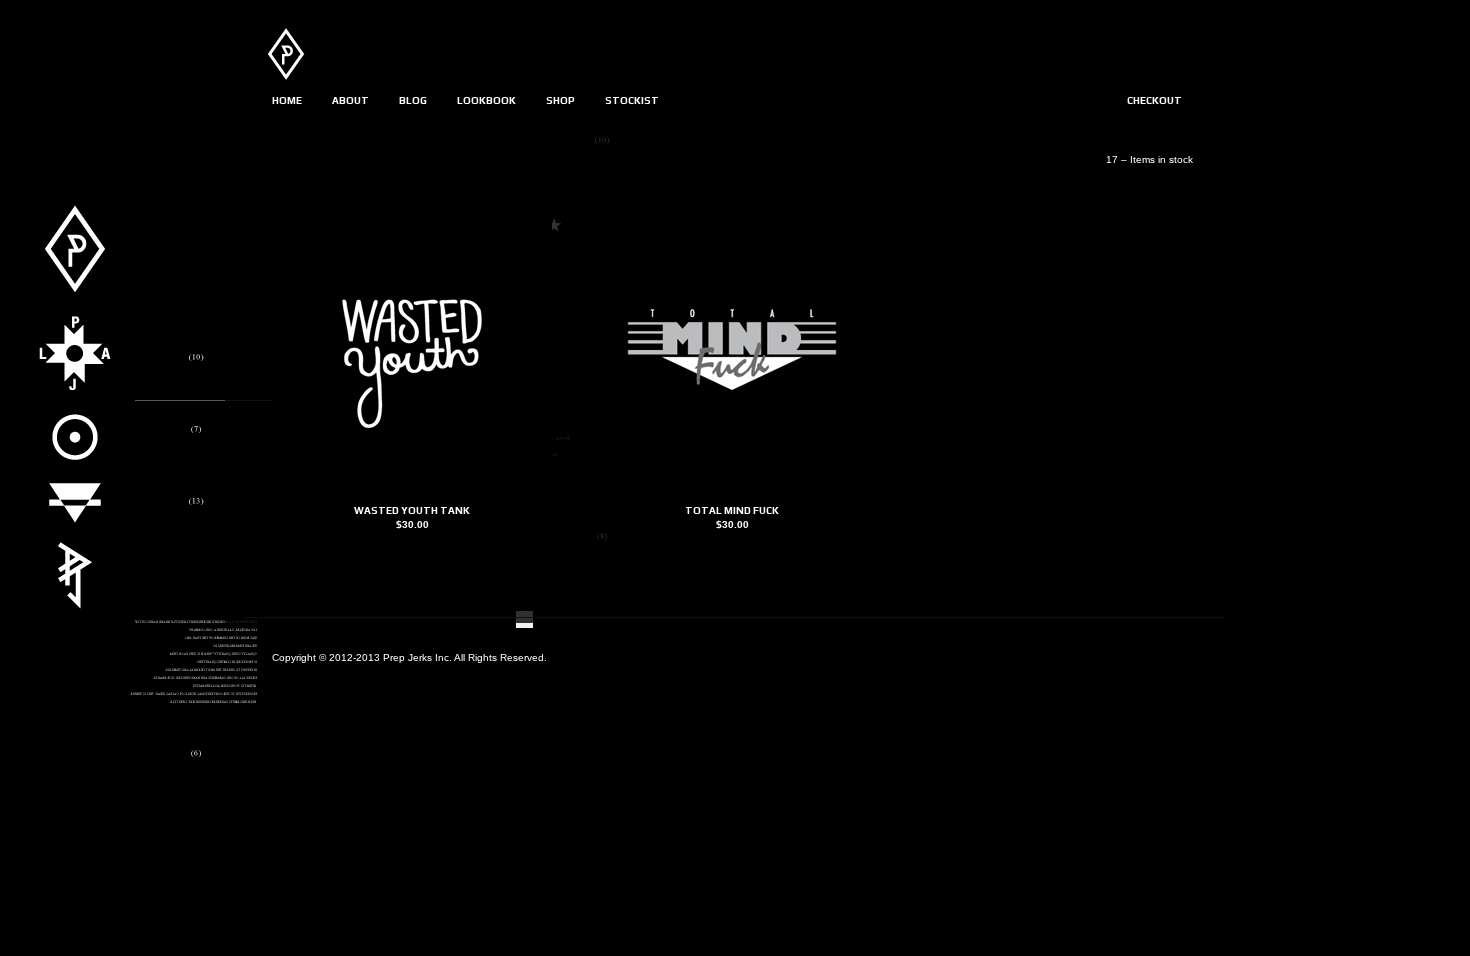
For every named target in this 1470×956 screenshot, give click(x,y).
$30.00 (412, 524)
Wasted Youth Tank (412, 510)
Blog (413, 100)
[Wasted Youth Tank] (412, 496)
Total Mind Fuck (732, 510)
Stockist (632, 100)
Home (287, 100)
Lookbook (486, 100)
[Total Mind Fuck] (732, 496)
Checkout (1154, 100)
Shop (560, 100)
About (350, 100)
